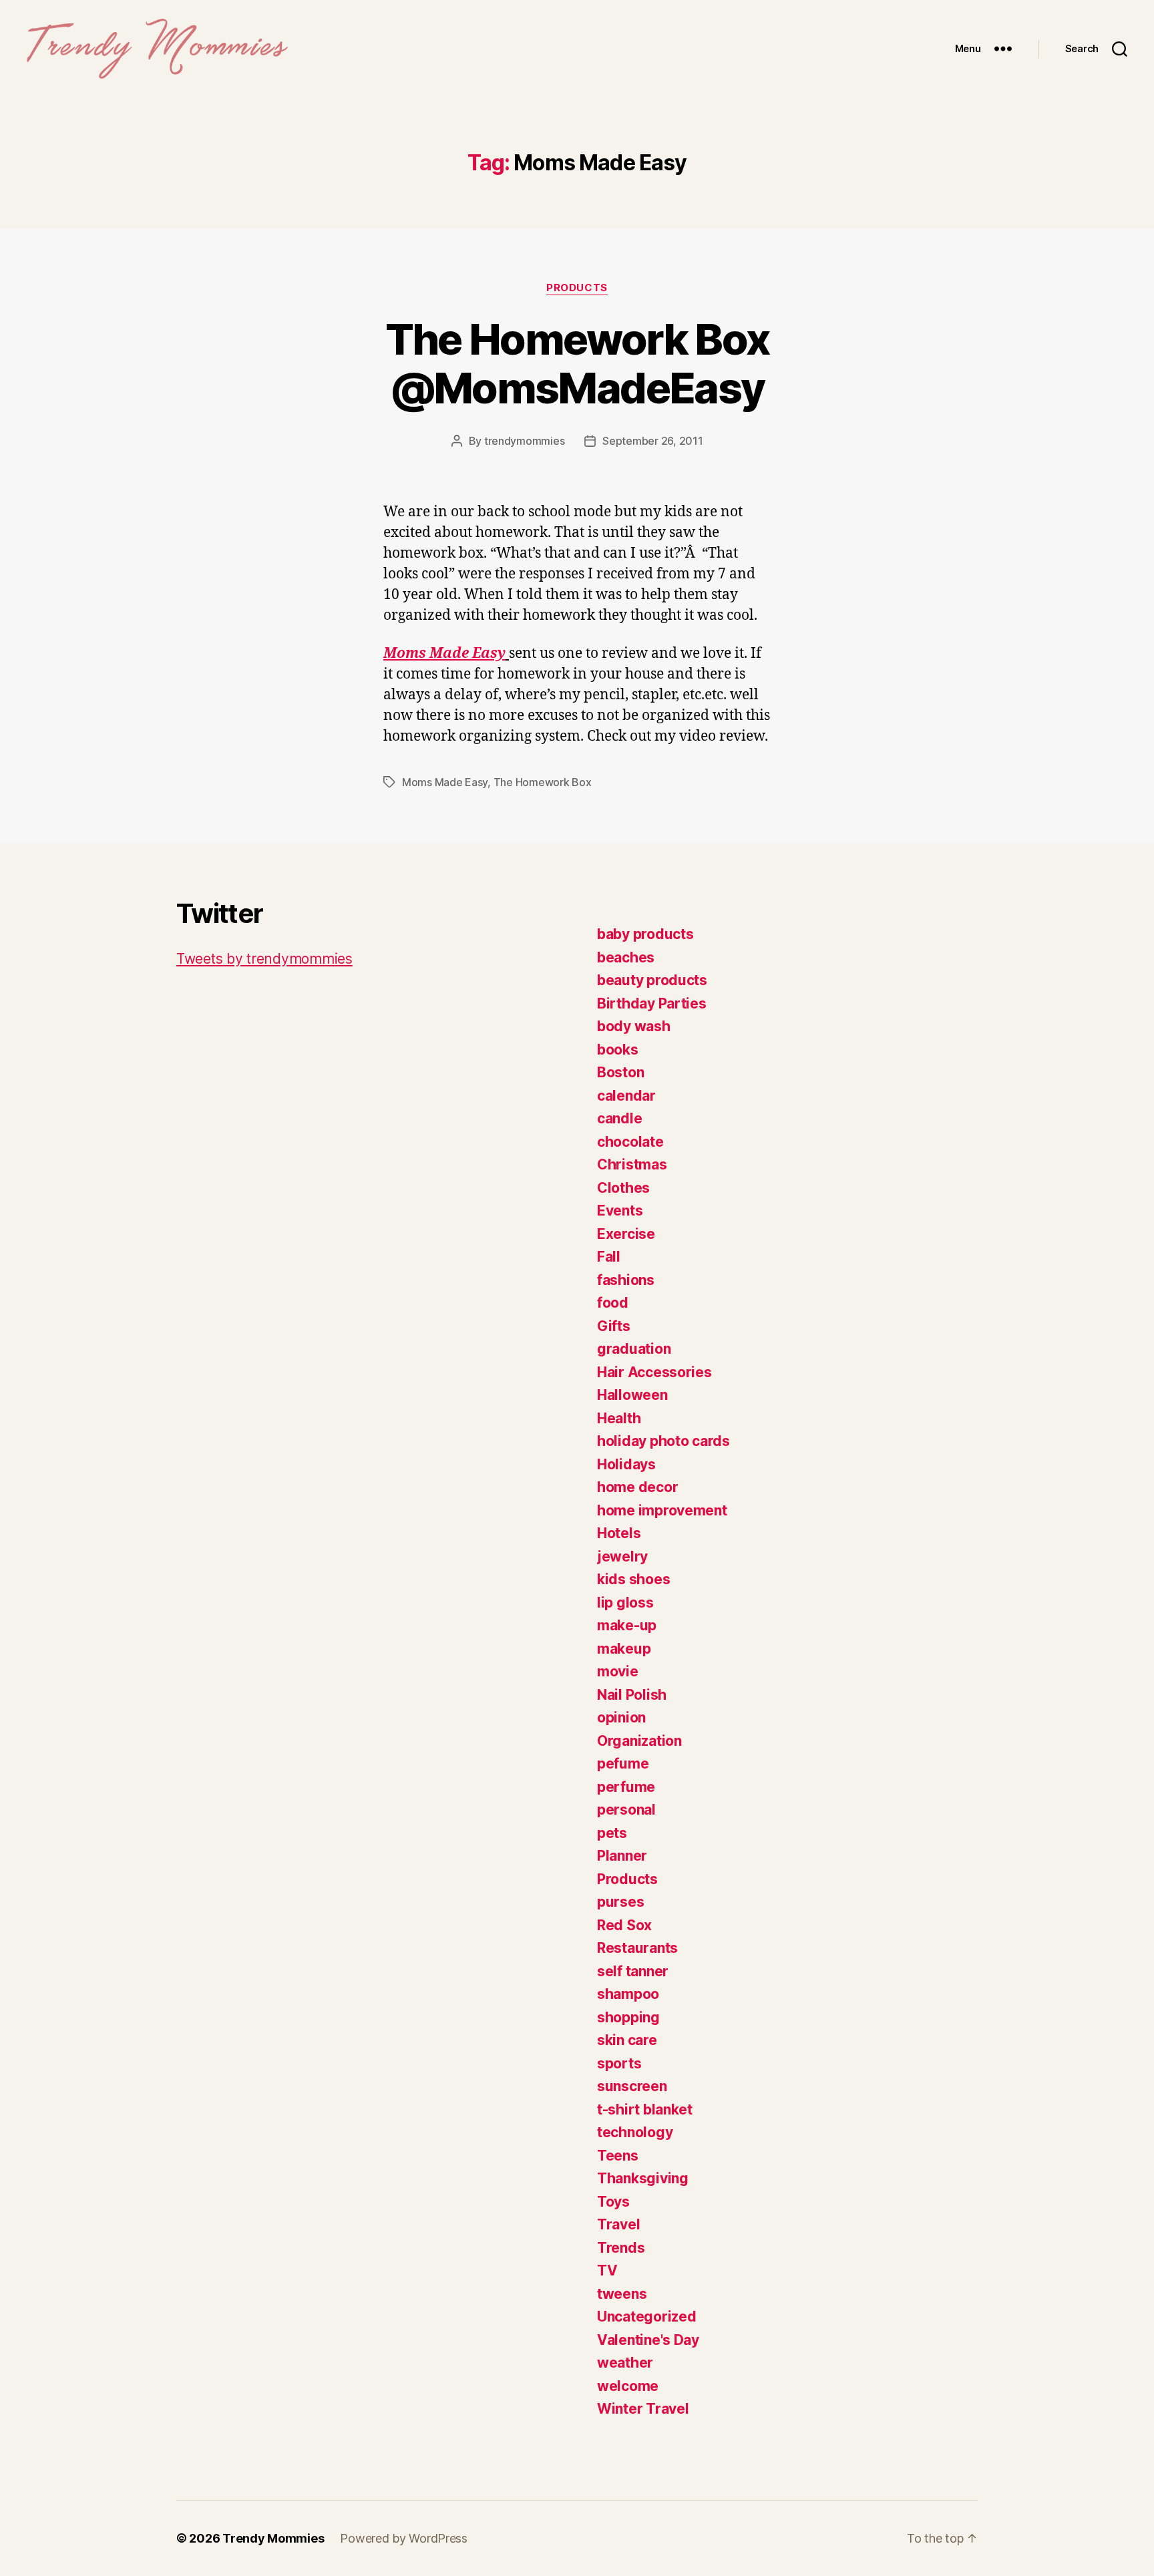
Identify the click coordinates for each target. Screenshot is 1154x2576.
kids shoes (633, 1579)
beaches (626, 957)
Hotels (619, 1533)
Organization (639, 1741)
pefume (623, 1764)
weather (625, 2363)
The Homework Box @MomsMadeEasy (577, 363)
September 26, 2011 (652, 441)
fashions (626, 1280)
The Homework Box (543, 782)
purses (620, 1902)
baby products (645, 934)
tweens (622, 2294)
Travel (618, 2224)
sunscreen (632, 2086)
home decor (637, 1487)
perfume (626, 1787)
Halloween (632, 1395)
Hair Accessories (654, 1372)
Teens (618, 2156)
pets (612, 1833)
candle (619, 1118)
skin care (627, 2040)
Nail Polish (632, 1695)
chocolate (630, 1142)
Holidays (626, 1464)
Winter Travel (643, 2409)
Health (619, 1418)
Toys (613, 2202)
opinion (621, 1717)
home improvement (662, 1510)
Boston (620, 1072)
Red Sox (624, 1925)
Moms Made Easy (444, 654)
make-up (627, 1625)
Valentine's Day (648, 2340)
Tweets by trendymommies (264, 959)
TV (607, 2270)
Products (577, 288)
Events (620, 1211)
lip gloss (625, 1603)
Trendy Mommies (273, 2538)
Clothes (623, 1188)
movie (618, 1671)
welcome (628, 2386)
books (618, 1050)
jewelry (622, 1556)
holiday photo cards (663, 1441)
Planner (622, 1856)
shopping (628, 2017)
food (613, 1303)
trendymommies (525, 441)
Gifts (614, 1326)
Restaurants (637, 1948)
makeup (624, 1649)
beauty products (652, 980)
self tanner (633, 1971)
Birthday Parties (652, 1003)
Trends (621, 2248)
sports (619, 2063)
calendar (626, 1096)
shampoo (628, 1994)
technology (635, 2132)
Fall (609, 1257)
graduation (634, 1349)
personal (626, 1810)
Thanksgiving (643, 2178)
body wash (634, 1026)
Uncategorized (647, 2317)
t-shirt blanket (645, 2109)
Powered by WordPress (404, 2538)
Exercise (626, 1234)
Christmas (632, 1164)
